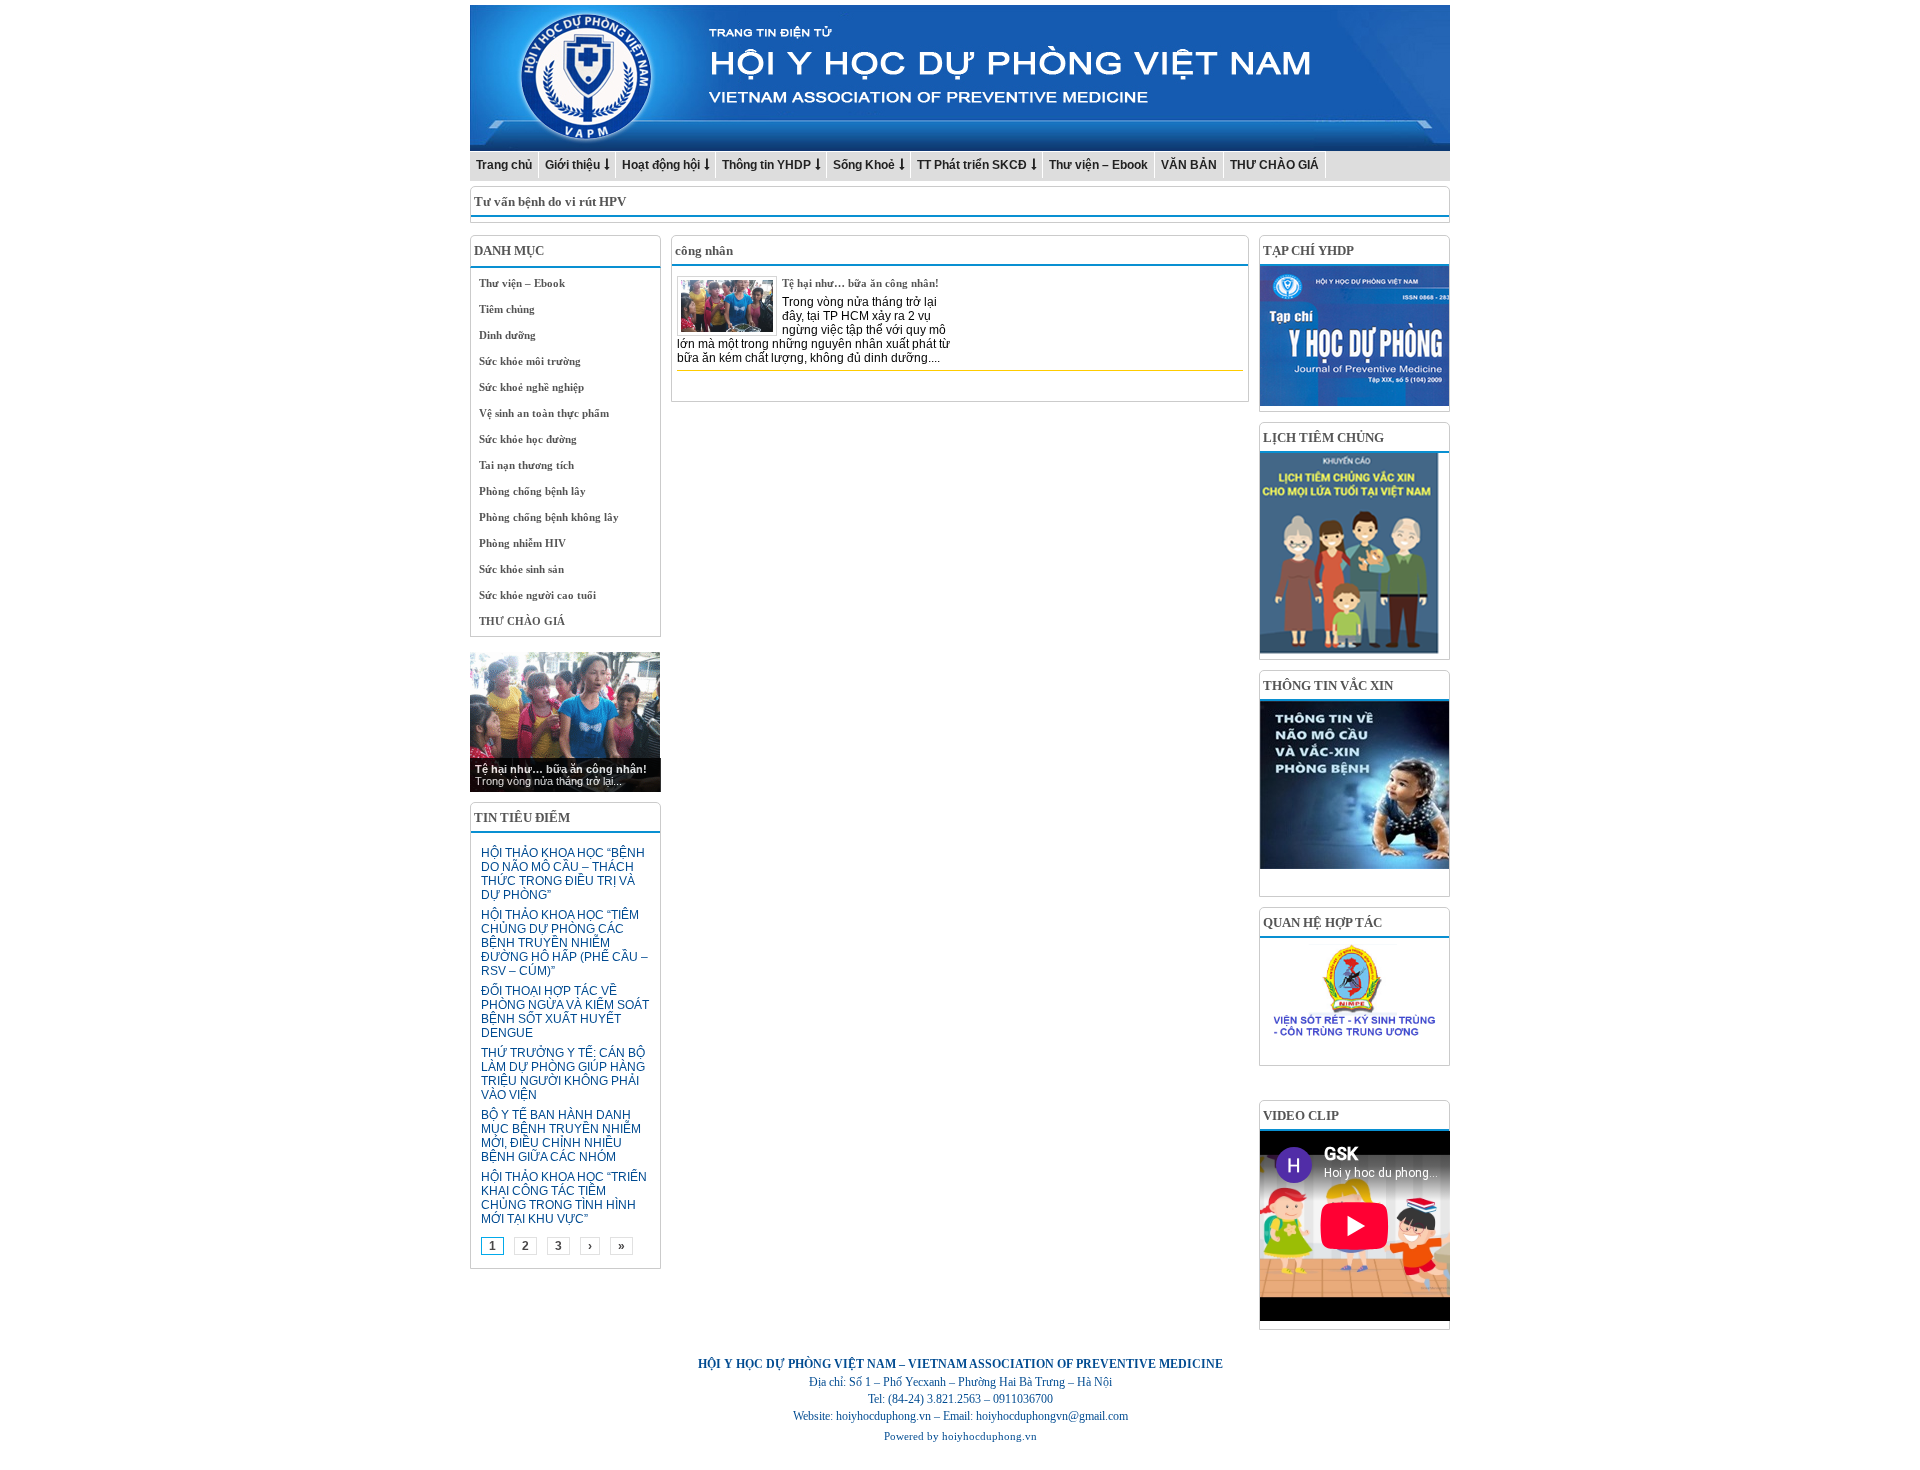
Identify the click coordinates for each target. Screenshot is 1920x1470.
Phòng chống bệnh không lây (549, 517)
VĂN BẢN (1189, 165)
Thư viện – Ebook (1098, 165)
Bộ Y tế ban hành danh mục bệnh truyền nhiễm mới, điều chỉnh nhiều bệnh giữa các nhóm (561, 1136)
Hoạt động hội (661, 165)
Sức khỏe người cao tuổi (537, 595)
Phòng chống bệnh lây (532, 491)
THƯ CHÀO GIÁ (1274, 165)
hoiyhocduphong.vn (989, 1436)
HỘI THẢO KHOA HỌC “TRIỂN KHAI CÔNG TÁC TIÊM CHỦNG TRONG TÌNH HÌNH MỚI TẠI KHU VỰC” (564, 1198)
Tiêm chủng (507, 309)
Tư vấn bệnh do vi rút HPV (550, 201)
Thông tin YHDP (766, 165)
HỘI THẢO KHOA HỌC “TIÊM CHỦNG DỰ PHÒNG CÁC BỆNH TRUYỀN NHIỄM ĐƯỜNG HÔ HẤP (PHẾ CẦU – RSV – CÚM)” (564, 943)
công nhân (704, 250)
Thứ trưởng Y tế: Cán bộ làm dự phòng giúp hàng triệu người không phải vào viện (563, 1074)
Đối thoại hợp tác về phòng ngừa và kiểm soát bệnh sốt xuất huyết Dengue (565, 1012)
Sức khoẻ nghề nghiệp (531, 387)
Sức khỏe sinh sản (521, 569)
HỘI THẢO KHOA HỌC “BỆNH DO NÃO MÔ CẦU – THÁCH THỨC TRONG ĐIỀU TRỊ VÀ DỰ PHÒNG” (563, 874)
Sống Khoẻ (864, 165)
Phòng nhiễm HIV (522, 543)
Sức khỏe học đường (528, 439)
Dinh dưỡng (507, 335)
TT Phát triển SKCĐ (972, 165)
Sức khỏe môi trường (530, 361)
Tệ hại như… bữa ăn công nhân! (860, 283)
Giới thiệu (572, 165)
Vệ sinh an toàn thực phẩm (544, 413)
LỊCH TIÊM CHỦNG (1323, 437)
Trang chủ (504, 165)
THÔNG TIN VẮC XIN (1328, 685)
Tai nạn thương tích (526, 465)
